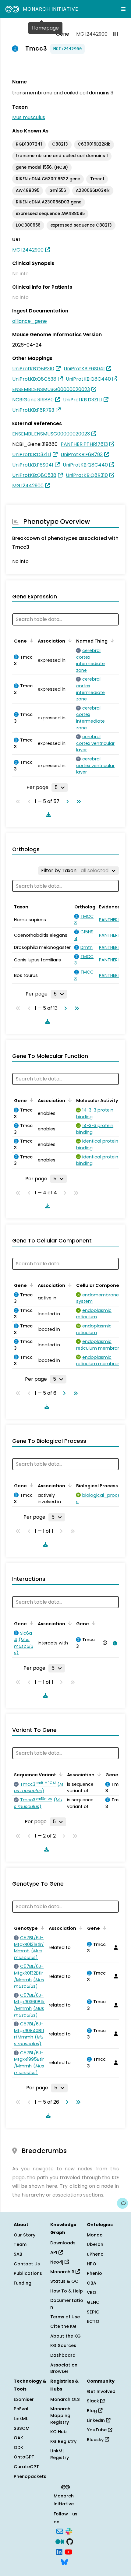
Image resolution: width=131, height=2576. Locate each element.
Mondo (95, 2235)
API (54, 2252)
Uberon (95, 2244)
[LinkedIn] (59, 2551)
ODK (18, 2447)
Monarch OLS (65, 2399)
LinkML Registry (60, 2454)
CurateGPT (26, 2467)
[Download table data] (47, 815)
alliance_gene (30, 321)
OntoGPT (24, 2457)
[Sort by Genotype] (41, 1928)
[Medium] (60, 2541)
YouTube (97, 2430)
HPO (92, 2264)
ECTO (93, 2321)
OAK (18, 2438)
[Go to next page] (66, 802)
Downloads (63, 2243)
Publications (28, 2273)
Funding (23, 2283)
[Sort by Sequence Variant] (60, 1774)
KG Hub (58, 2432)
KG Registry (63, 2441)
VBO (92, 2292)
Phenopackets (30, 2476)
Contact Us (27, 2264)
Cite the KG (63, 2326)
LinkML (21, 2419)
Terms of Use (65, 2317)
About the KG (65, 2336)
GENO (93, 2302)
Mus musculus (29, 117)
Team (20, 2244)
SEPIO (93, 2312)
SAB (18, 2254)
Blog (92, 2411)
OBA (92, 2283)
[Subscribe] (60, 2531)
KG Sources (63, 2345)
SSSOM (22, 2428)
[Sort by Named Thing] (111, 640)
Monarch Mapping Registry (60, 2415)
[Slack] (69, 2531)
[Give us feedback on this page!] (122, 2203)
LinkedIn (96, 2420)
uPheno (95, 2254)
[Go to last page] (77, 802)
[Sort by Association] (69, 640)
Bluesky (96, 2440)
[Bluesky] (64, 2562)
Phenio (94, 2273)
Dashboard (63, 2355)
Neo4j (57, 2262)
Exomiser (24, 2399)
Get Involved (101, 2391)
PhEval (21, 2409)
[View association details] (114, 1643)
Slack (94, 2401)
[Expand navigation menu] (123, 9)
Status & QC (64, 2281)
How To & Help (67, 2291)
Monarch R (63, 2272)
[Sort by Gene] (30, 640)
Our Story (25, 2235)
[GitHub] (70, 2541)
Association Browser (64, 2368)
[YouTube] (68, 2551)
